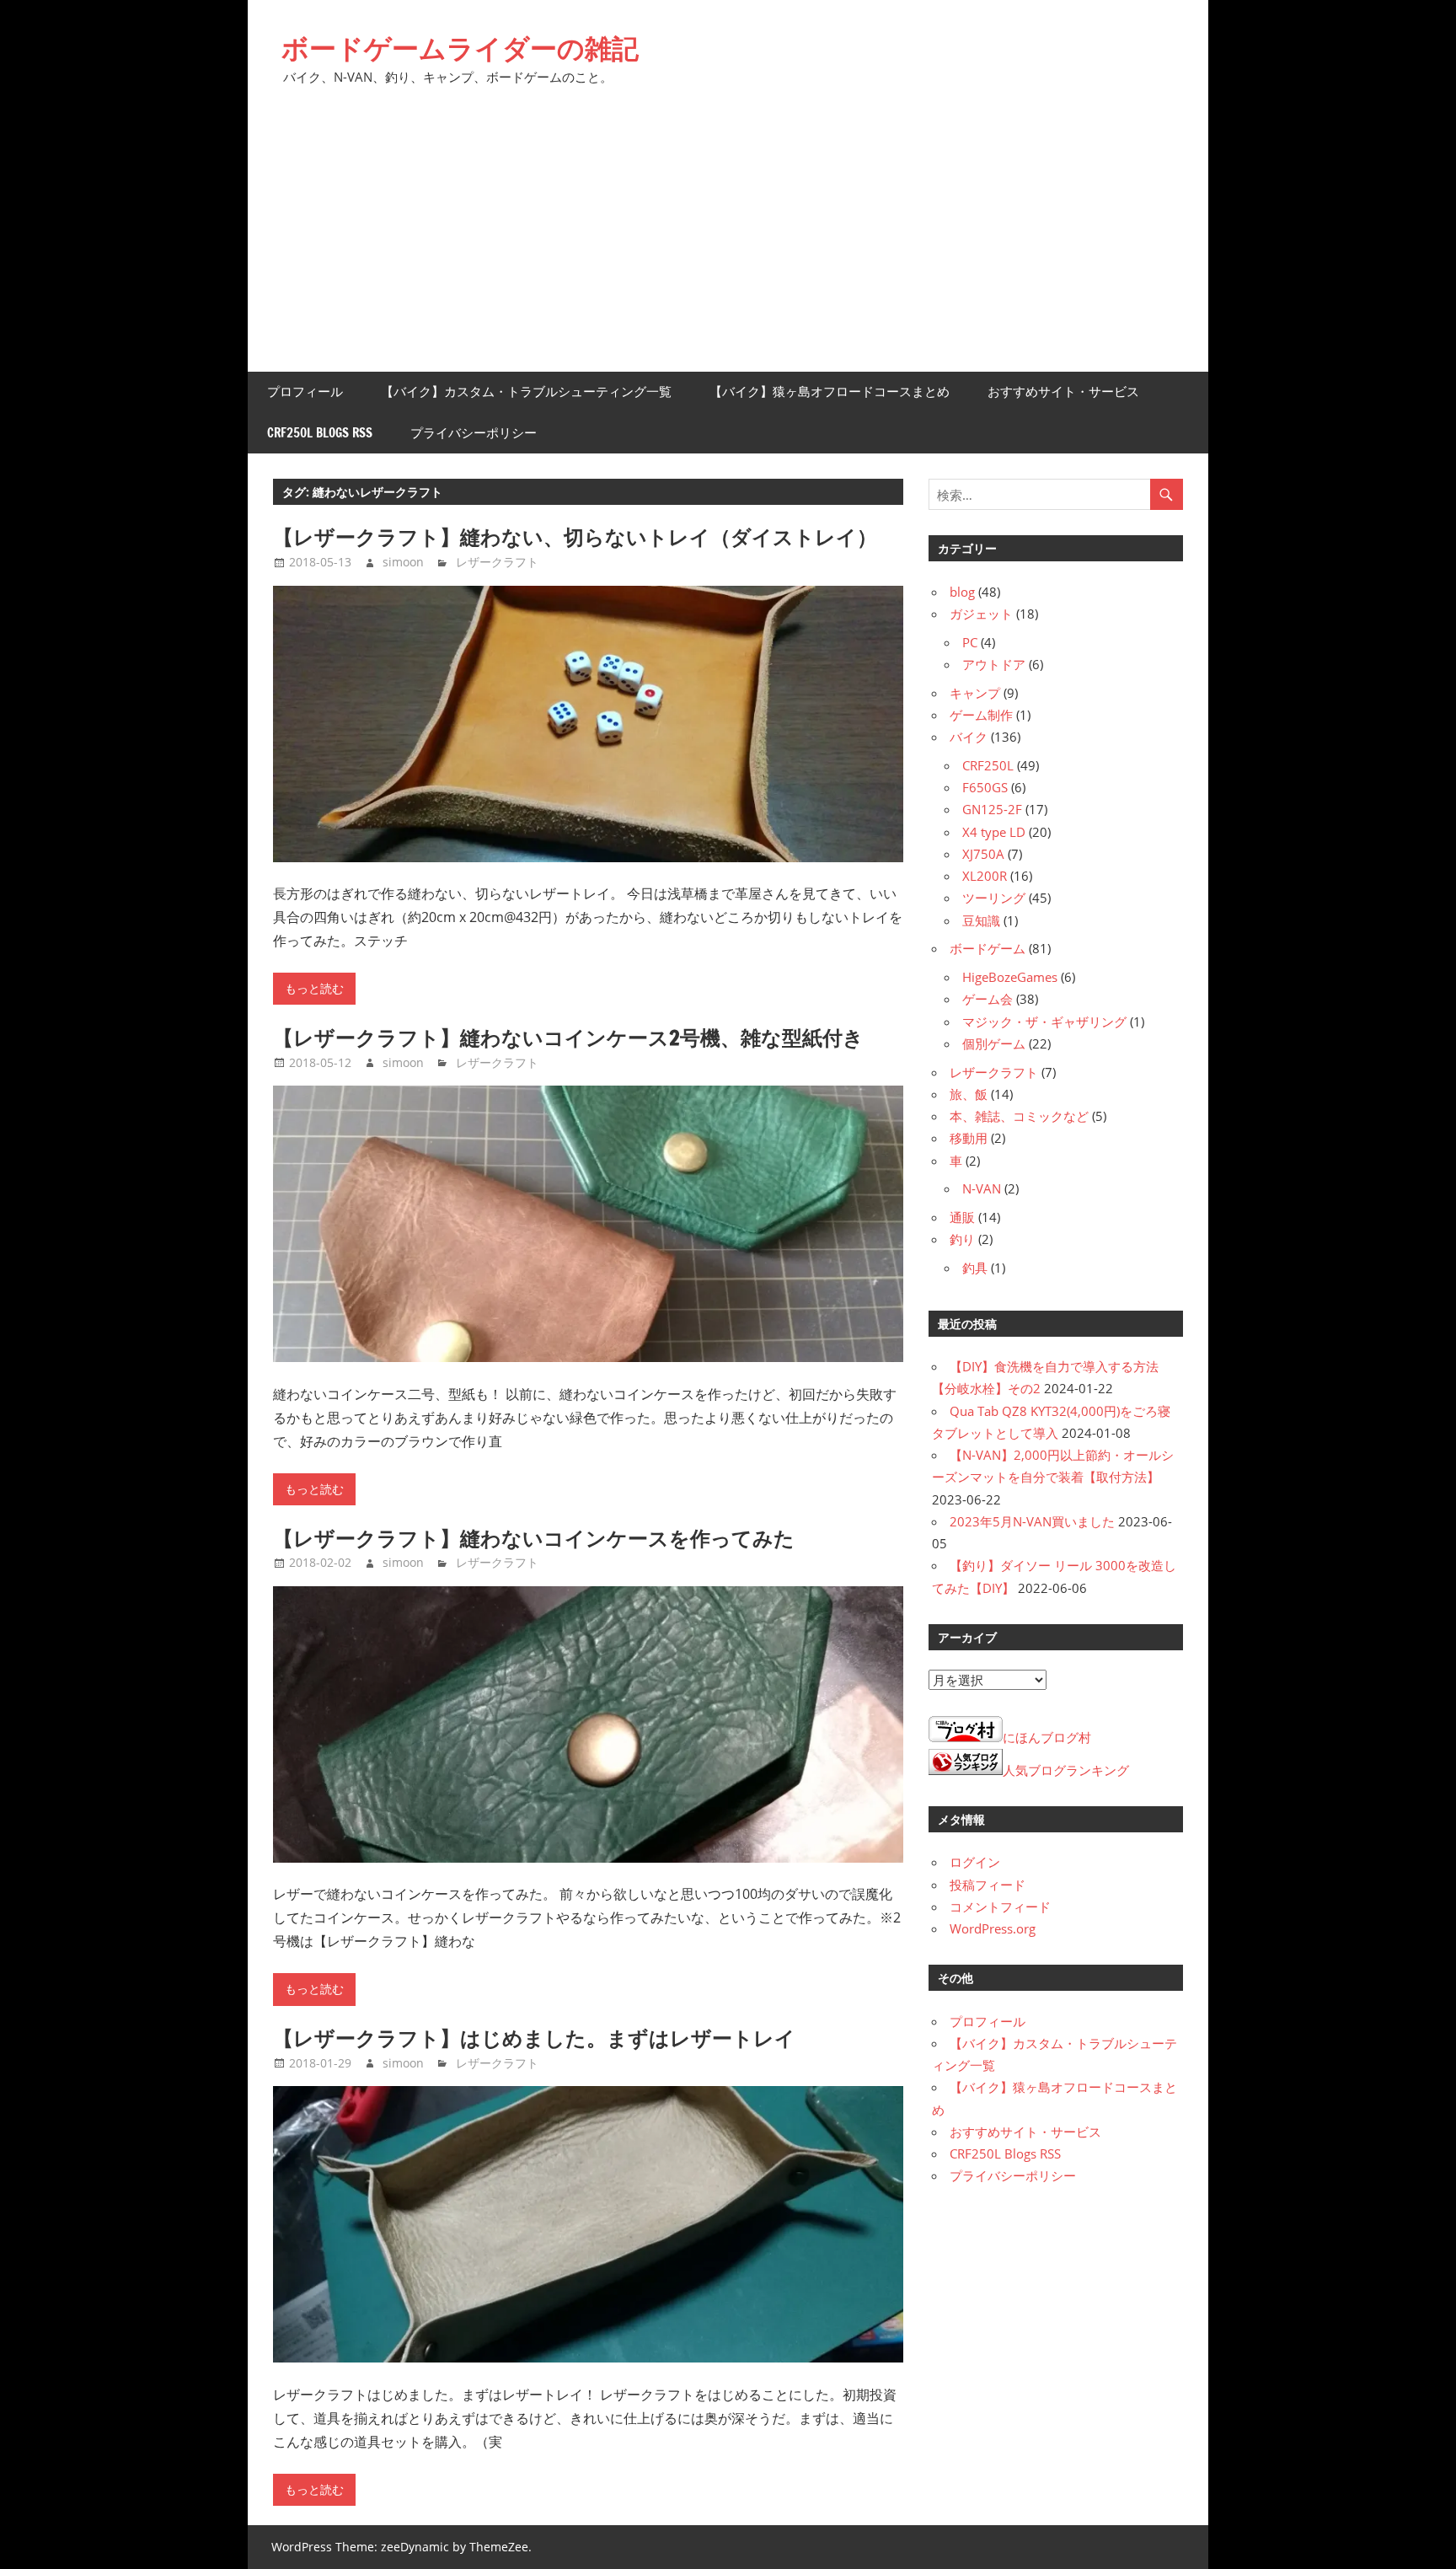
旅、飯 (969, 1094)
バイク (969, 737)
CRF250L (988, 765)
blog (962, 592)
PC (970, 642)
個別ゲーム (994, 1043)
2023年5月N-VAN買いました (1032, 1521)
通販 (962, 1217)
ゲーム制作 (981, 715)
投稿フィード (988, 1885)
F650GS (985, 787)
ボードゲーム (988, 948)
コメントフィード (1000, 1907)
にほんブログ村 (1047, 1737)
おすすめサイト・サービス (1063, 392)
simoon (403, 562)
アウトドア (994, 664)
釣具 (975, 1268)
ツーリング (994, 898)
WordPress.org (993, 1928)
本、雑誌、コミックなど (1019, 1116)
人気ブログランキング (1066, 1770)
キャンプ (975, 693)
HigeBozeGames (1010, 977)
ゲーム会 (988, 999)
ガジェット (981, 614)
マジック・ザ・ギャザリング (1044, 1022)
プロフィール (305, 392)
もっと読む (314, 989)
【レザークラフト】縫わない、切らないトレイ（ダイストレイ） (575, 537)
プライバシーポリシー (474, 433)
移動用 (969, 1138)
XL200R (985, 876)
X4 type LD (994, 832)
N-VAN (982, 1188)
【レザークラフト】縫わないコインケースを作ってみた (534, 1538)
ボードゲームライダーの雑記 (460, 48)
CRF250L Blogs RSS (320, 433)
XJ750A (983, 854)
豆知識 (981, 920)
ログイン (975, 1862)
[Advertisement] (728, 245)
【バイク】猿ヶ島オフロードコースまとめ (830, 392)
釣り (962, 1239)
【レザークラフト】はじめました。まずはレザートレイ (534, 2038)
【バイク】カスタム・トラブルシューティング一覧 (526, 392)
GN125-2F (992, 809)
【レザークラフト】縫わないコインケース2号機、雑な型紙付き (568, 1038)
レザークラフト (497, 562)
